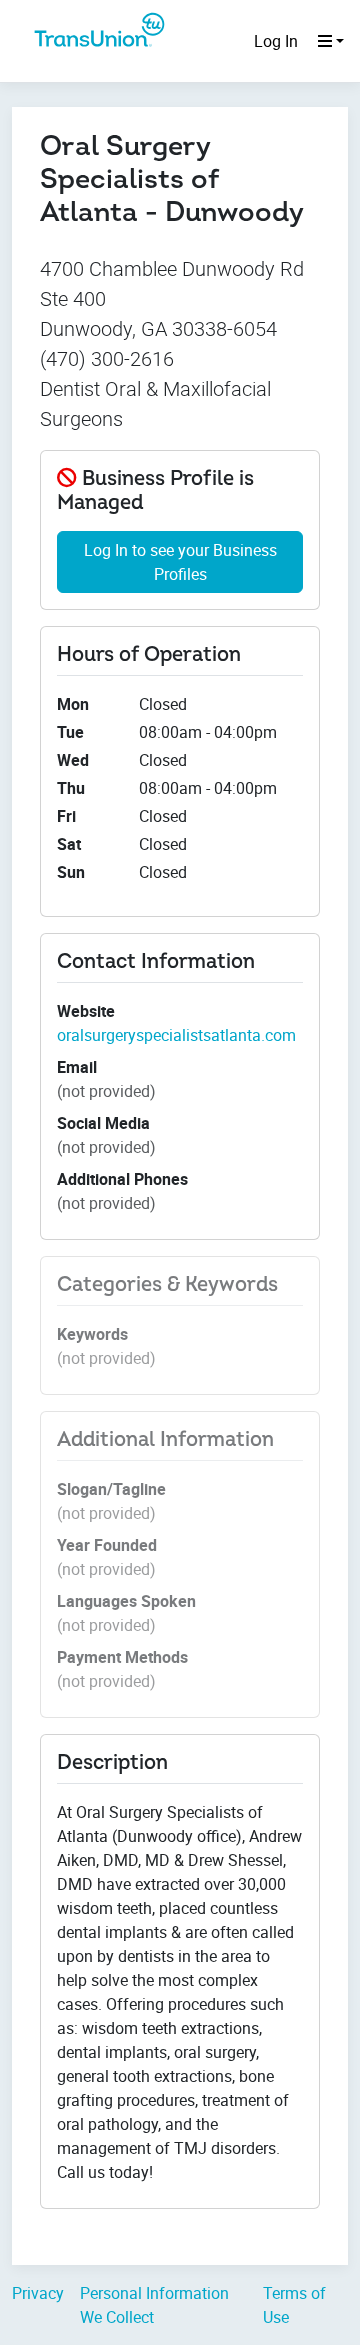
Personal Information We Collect (154, 2305)
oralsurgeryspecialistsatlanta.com (176, 1035)
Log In (276, 41)
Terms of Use (294, 2305)
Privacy (38, 2293)
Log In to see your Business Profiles (180, 562)
